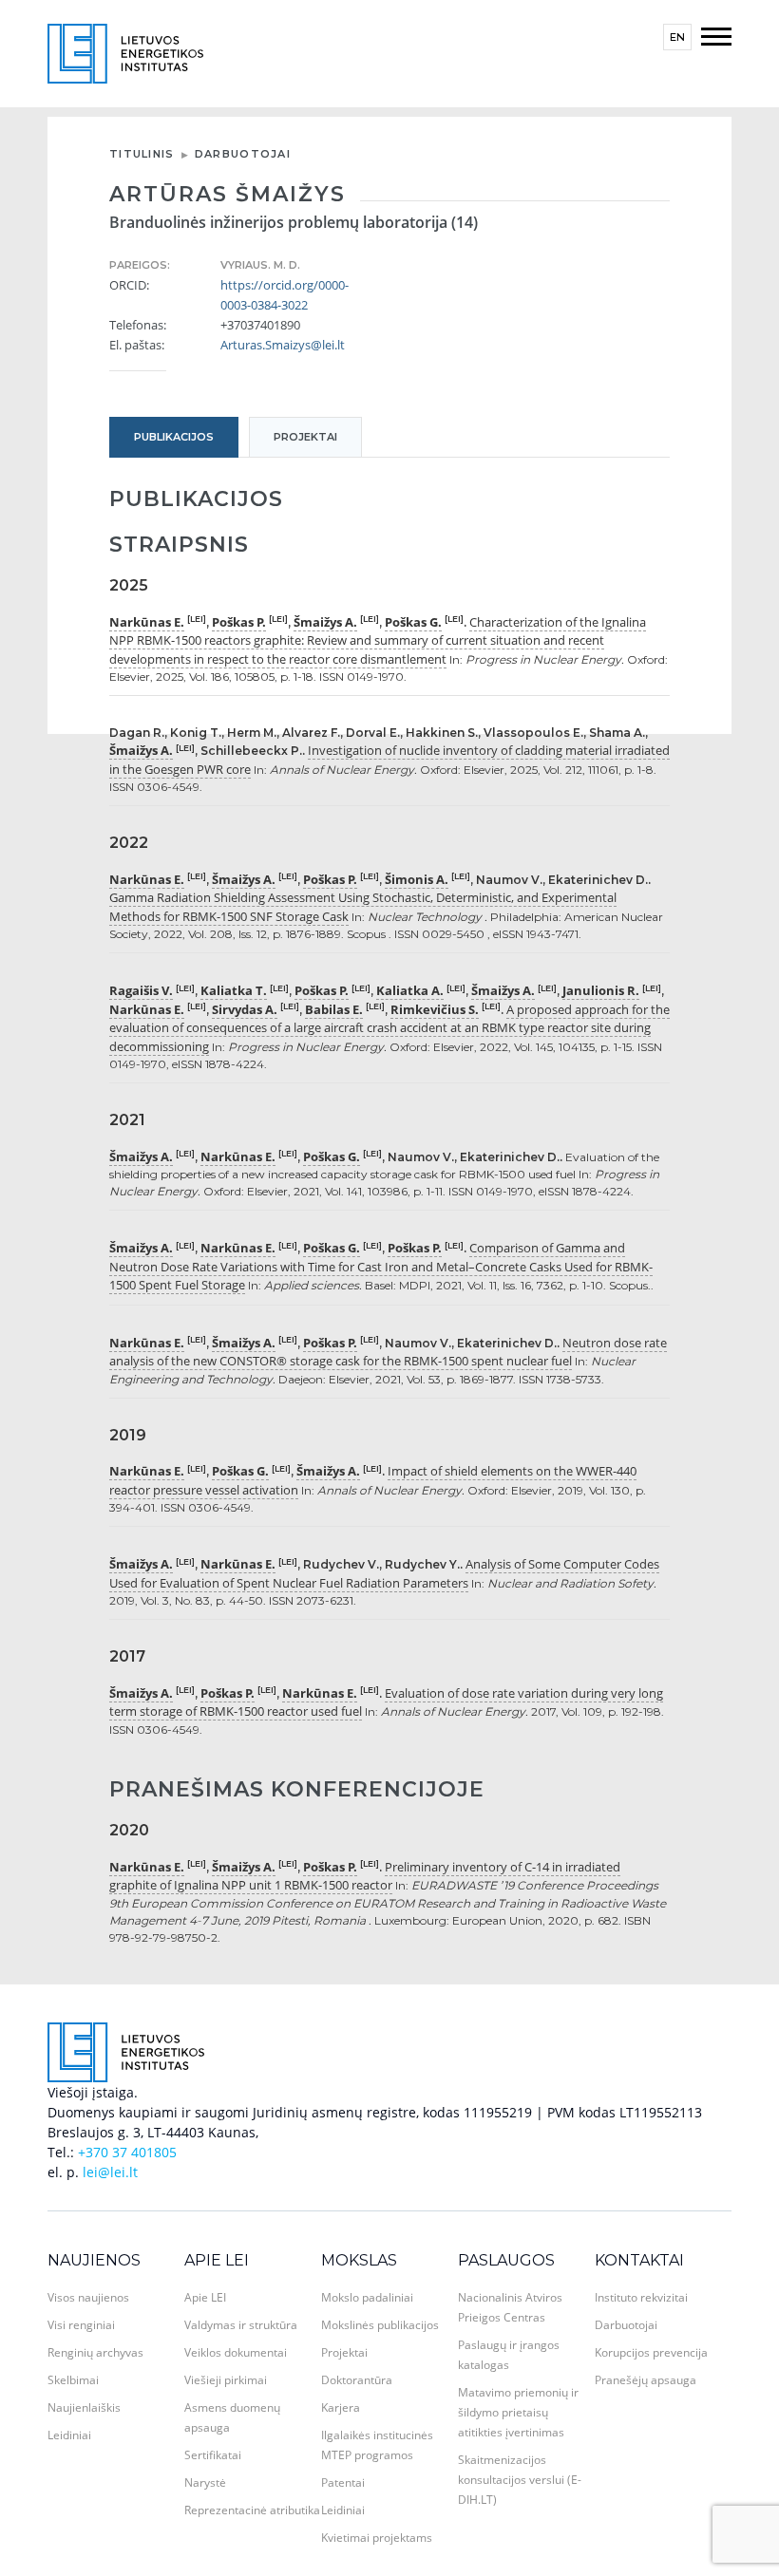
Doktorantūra (357, 2380)
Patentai (343, 2482)
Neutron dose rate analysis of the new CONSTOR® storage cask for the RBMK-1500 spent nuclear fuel (388, 1352)
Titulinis (142, 154)
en (677, 37)
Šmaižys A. (325, 622)
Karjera (341, 2407)
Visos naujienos (88, 2297)
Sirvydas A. (245, 1009)
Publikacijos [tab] (174, 437)
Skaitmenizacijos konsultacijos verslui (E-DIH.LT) (520, 2480)
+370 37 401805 (127, 2152)
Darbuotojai (243, 154)
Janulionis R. (601, 990)
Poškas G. (413, 622)
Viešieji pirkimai (226, 2380)
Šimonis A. (417, 879)
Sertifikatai (213, 2455)
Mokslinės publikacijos (380, 2325)
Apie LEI (217, 2260)
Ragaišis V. (141, 990)
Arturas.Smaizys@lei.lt (283, 345)
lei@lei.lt (110, 2172)
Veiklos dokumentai (236, 2352)
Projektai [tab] (305, 437)
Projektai (344, 2352)
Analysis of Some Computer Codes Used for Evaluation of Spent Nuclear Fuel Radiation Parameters (384, 1573)
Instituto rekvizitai (641, 2297)
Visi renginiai (81, 2325)
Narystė (205, 2482)
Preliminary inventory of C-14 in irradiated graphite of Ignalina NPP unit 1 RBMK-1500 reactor (365, 1876)
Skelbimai (73, 2380)
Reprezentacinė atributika (252, 2510)
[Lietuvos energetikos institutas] (125, 52)
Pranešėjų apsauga (646, 2380)
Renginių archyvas (95, 2352)
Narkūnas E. (147, 622)
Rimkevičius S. (435, 1009)
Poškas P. (239, 622)
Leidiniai (69, 2435)
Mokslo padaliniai (367, 2297)
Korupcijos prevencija (651, 2352)
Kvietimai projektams (377, 2538)
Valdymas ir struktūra (241, 2325)
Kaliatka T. (234, 990)
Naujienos (94, 2260)
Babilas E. (334, 1009)
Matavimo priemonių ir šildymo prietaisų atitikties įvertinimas (518, 2412)
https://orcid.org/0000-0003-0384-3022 (284, 295)
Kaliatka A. (410, 990)
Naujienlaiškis (84, 2407)
